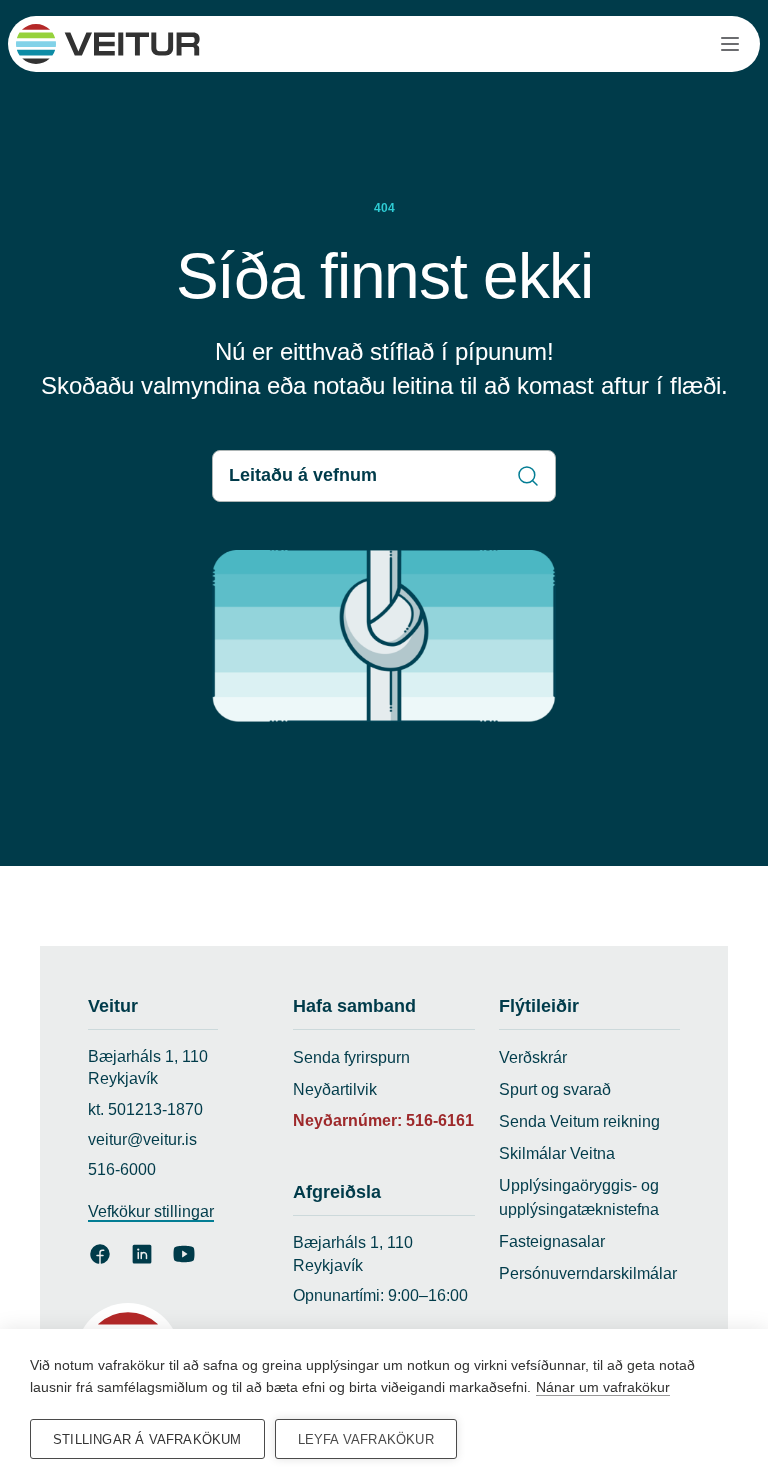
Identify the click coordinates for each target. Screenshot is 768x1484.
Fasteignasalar (552, 1241)
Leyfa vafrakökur (366, 1439)
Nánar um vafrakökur (603, 1387)
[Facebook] (100, 1254)
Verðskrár (533, 1057)
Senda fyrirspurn (351, 1057)
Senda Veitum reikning (579, 1121)
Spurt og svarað (555, 1089)
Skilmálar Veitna (557, 1153)
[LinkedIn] (142, 1254)
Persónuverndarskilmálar (588, 1273)
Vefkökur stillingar (151, 1211)
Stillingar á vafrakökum (147, 1439)
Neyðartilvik (335, 1089)
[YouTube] (184, 1254)
